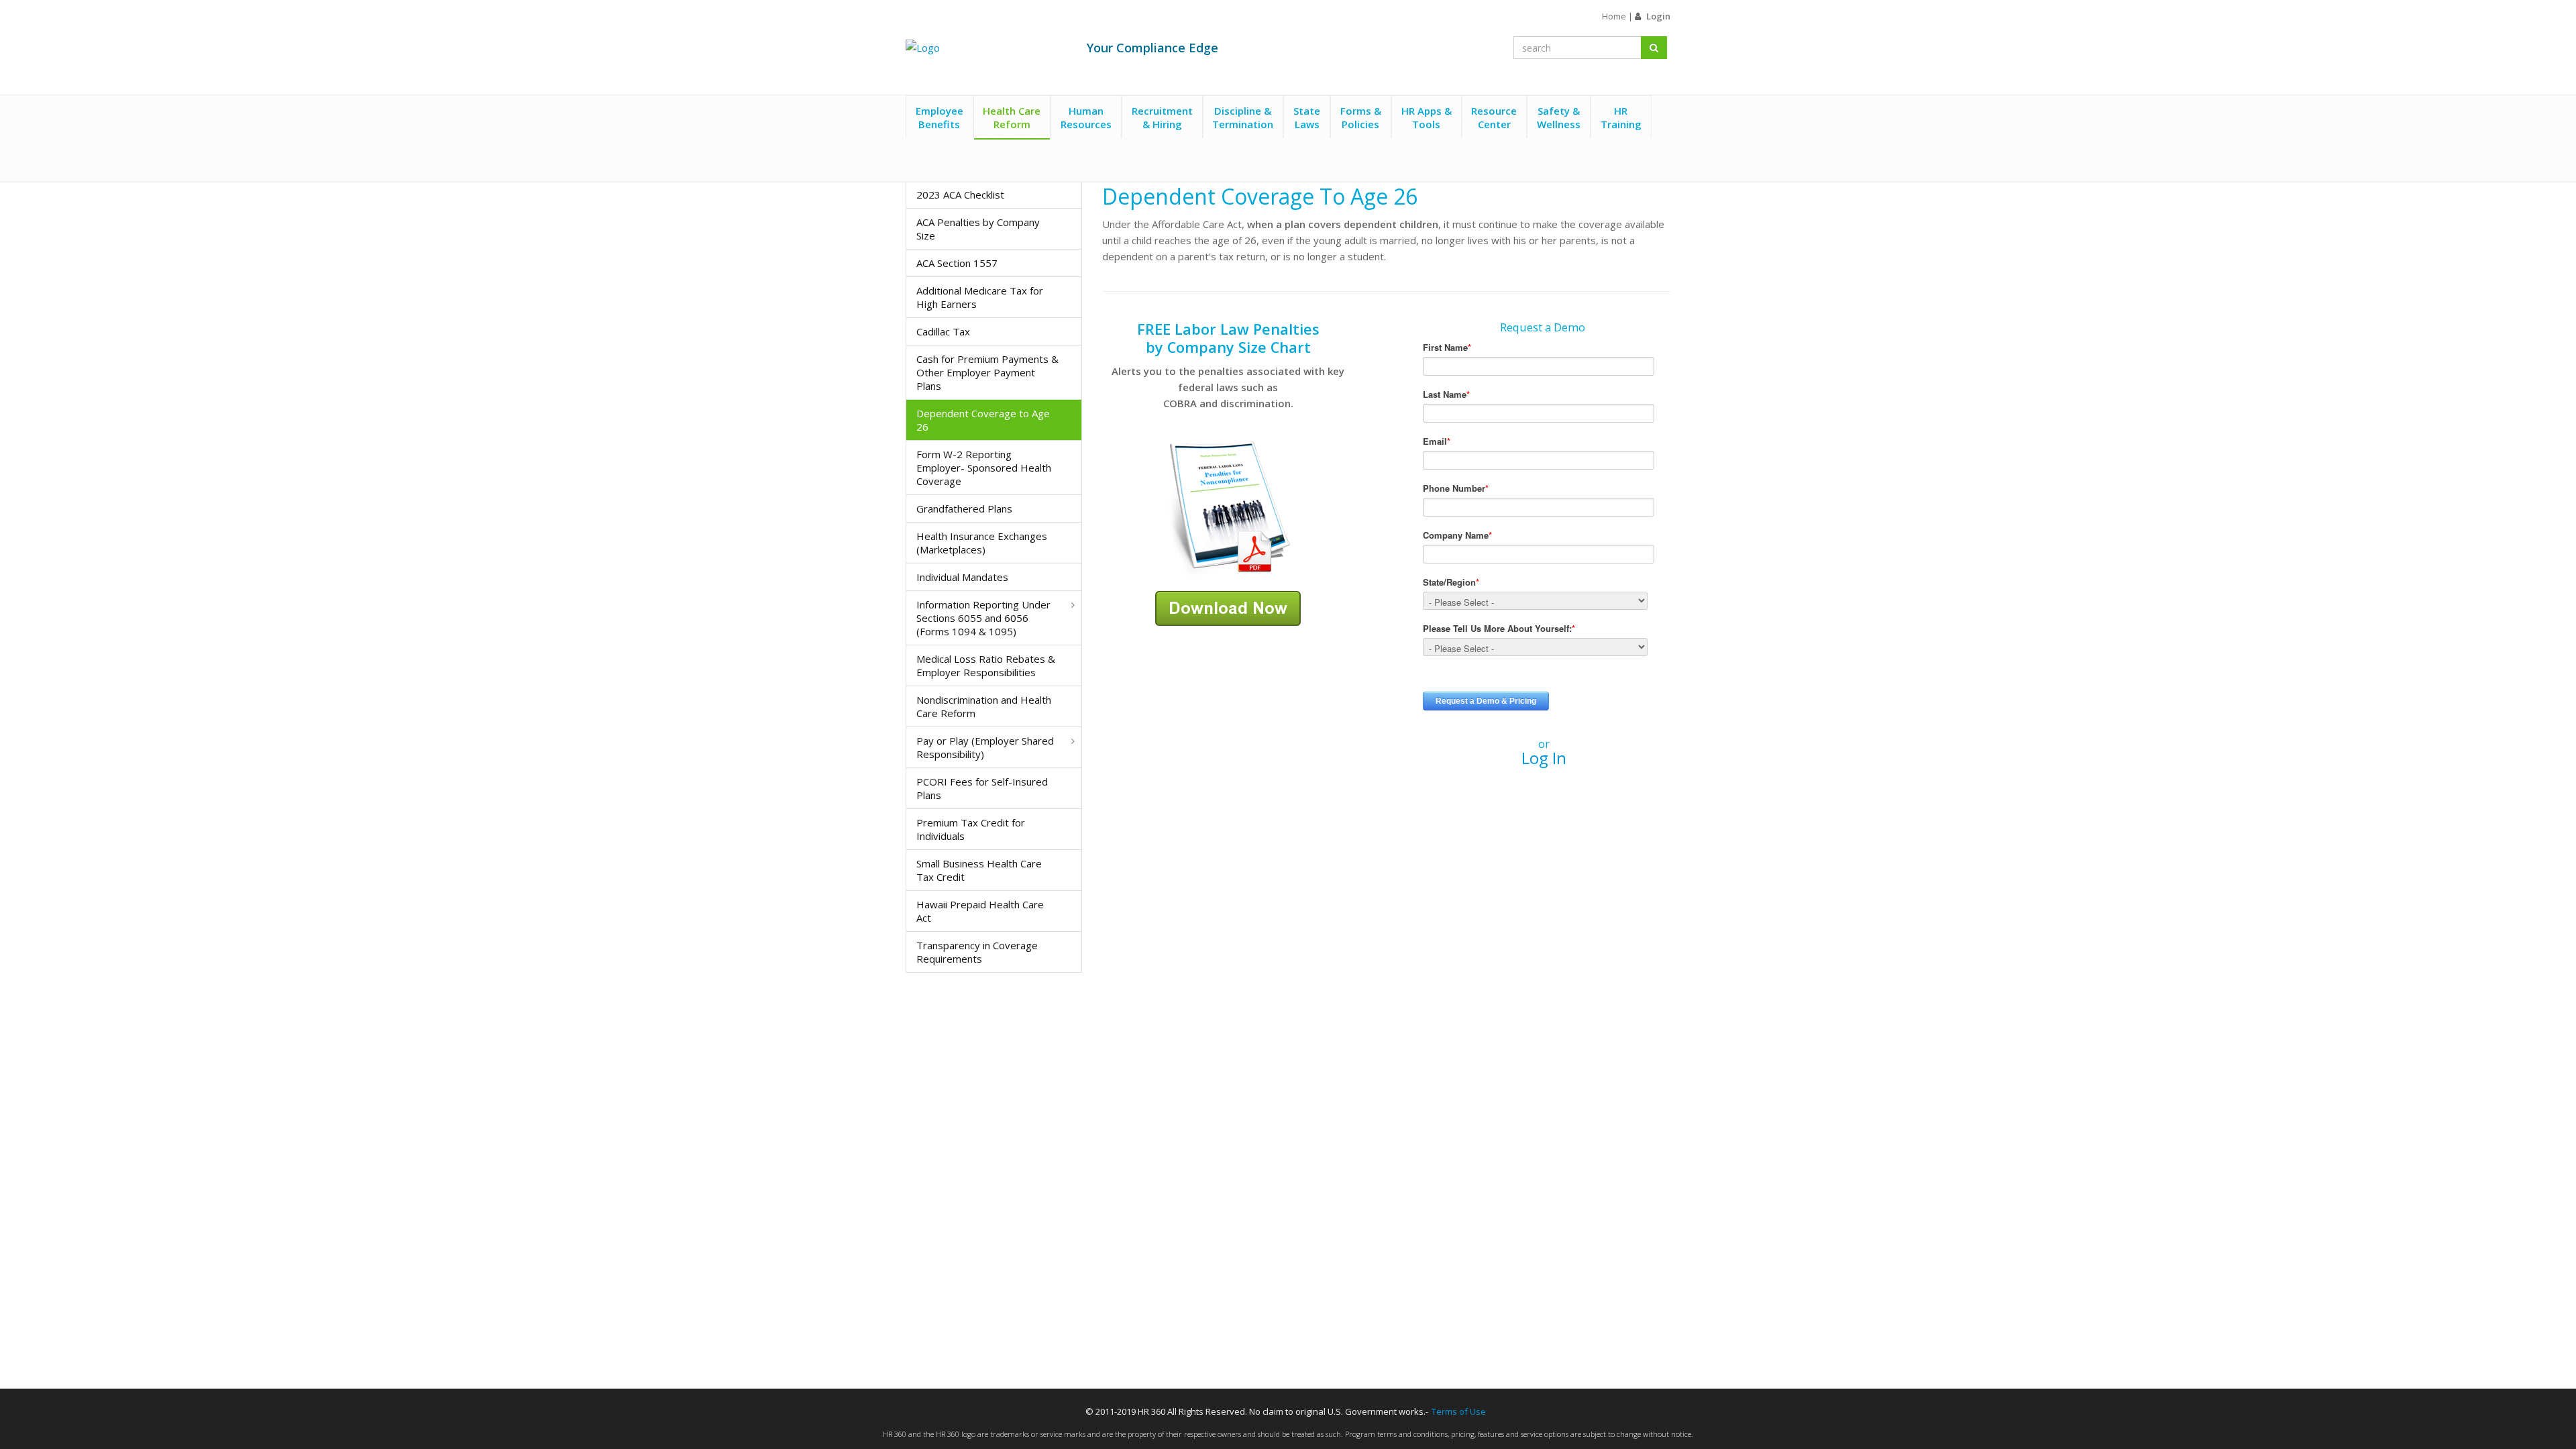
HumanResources (1086, 117)
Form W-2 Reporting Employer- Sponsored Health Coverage (984, 468)
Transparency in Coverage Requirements (977, 952)
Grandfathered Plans (964, 508)
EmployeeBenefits (940, 117)
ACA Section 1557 (957, 263)
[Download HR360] (1228, 607)
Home (1614, 16)
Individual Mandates (962, 577)
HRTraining (1621, 117)
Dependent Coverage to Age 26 (983, 420)
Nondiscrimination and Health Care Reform (984, 706)
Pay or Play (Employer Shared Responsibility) (985, 747)
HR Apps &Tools (1427, 117)
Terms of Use (1459, 1411)
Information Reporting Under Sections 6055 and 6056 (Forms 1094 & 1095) (983, 618)
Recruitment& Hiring (1162, 117)
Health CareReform (1012, 117)
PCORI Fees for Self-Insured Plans (982, 788)
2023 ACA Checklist (960, 195)
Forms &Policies (1361, 117)
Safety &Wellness (1559, 117)
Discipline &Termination (1243, 117)
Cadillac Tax (943, 331)
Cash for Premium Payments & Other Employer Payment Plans (987, 372)
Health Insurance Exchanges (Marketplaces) (982, 543)
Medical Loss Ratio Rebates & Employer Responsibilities (986, 665)
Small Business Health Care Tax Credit (979, 870)
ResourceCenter (1494, 117)
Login (1658, 16)
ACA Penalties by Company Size (978, 229)
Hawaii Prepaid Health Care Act (980, 911)
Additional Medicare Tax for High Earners (980, 297)
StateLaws (1307, 117)
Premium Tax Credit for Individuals (971, 829)
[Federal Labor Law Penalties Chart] (1228, 506)
